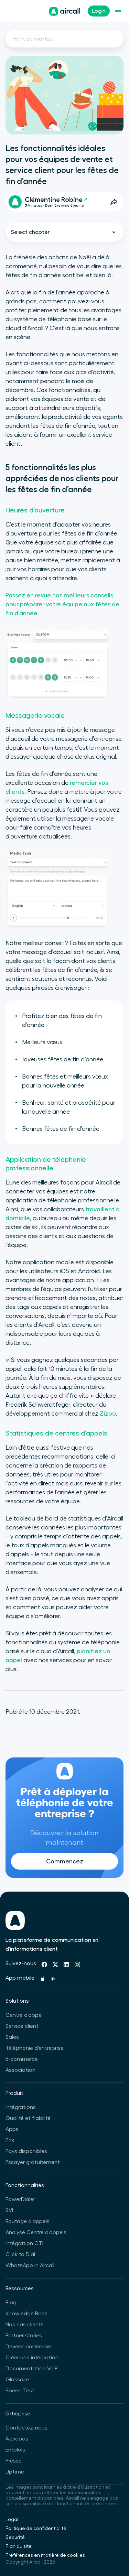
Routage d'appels (28, 2221)
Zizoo (108, 1414)
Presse (14, 2461)
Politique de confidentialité (36, 2529)
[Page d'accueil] (65, 11)
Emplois (15, 2450)
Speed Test (20, 2391)
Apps (12, 2129)
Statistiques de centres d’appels (56, 1433)
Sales (12, 2037)
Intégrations (21, 2107)
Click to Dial (20, 2254)
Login (99, 11)
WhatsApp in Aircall (30, 2265)
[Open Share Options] (114, 202)
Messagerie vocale (35, 716)
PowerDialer (20, 2199)
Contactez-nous (26, 2428)
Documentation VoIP (32, 2369)
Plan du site (19, 2546)
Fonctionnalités (33, 39)
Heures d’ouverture (35, 510)
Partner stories (24, 2336)
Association (20, 2070)
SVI (9, 2210)
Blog (11, 2303)
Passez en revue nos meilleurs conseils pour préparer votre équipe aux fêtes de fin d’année (62, 604)
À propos (17, 2439)
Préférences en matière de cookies (45, 2555)
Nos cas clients (25, 2325)
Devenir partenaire (28, 2347)
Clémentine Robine (54, 200)
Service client (22, 2026)
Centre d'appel (24, 2015)
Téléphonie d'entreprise (35, 2048)
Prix (10, 2140)
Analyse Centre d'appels (36, 2232)
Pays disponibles (26, 2151)
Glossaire (17, 2380)
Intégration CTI (24, 2243)
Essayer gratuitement (33, 2162)
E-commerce (22, 2059)
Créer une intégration (32, 2358)
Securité (15, 2537)
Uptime (15, 2472)
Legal (12, 2520)
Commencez (65, 1861)
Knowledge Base (26, 2314)
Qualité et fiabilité (28, 2118)
